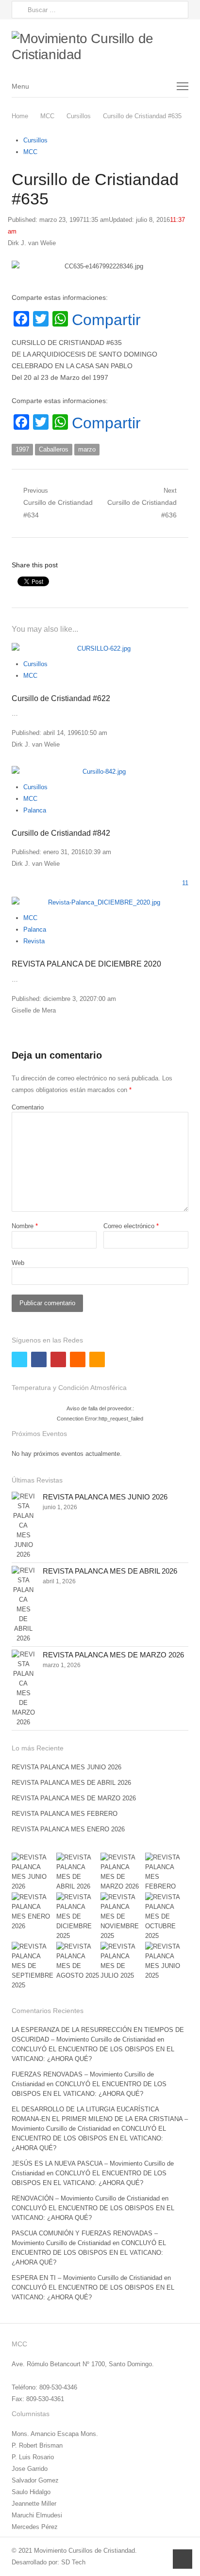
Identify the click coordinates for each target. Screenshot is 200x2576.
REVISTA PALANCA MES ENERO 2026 (68, 1829)
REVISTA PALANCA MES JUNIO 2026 (105, 1497)
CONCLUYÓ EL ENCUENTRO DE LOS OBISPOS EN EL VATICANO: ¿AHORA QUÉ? (89, 2138)
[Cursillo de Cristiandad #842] (100, 772)
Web (18, 1263)
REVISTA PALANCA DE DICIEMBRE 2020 (86, 964)
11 (185, 883)
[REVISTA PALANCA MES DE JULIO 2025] (122, 1961)
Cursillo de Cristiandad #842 (61, 833)
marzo (87, 449)
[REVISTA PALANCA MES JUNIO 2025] (167, 1961)
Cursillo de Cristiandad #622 (61, 698)
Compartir (106, 320)
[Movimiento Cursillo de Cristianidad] (100, 47)
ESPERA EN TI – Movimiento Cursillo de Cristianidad (87, 2278)
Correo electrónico (131, 1226)
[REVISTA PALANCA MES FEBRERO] (167, 1872)
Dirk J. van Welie (32, 243)
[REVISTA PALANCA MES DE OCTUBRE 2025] (167, 1917)
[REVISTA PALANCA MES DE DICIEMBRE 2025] (78, 1917)
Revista (34, 941)
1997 (22, 449)
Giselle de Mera (34, 1010)
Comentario (28, 1107)
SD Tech (73, 2562)
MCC (30, 152)
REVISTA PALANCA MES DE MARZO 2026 (113, 1655)
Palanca (35, 810)
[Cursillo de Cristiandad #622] (100, 649)
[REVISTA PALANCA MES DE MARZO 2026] (23, 1688)
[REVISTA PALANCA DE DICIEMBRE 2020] (100, 903)
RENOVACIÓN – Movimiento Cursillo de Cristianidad (86, 2198)
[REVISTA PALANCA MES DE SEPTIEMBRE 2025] (33, 1966)
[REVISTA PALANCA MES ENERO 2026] (33, 1912)
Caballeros (54, 449)
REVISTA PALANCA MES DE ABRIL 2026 (110, 1571)
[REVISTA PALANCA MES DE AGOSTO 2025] (78, 1961)
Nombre (25, 1226)
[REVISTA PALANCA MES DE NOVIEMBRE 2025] (122, 1917)
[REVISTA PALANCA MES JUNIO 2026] (23, 1526)
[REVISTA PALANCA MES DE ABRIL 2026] (23, 1605)
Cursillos (35, 140)
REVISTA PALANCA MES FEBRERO (65, 1814)
